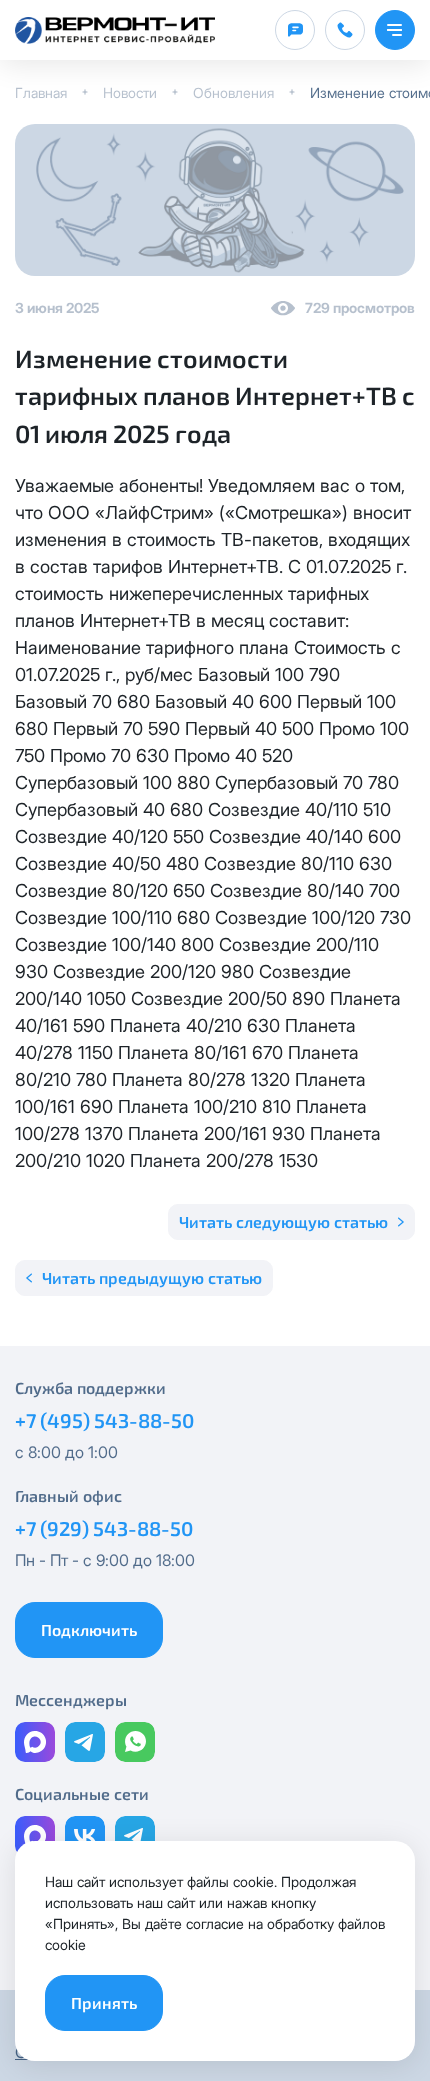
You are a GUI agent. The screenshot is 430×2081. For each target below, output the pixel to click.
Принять (104, 2002)
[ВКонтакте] (85, 1836)
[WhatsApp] (135, 1742)
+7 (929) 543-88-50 (104, 1528)
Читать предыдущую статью (152, 1277)
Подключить (89, 1629)
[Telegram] (85, 1742)
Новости (130, 92)
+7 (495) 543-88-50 (104, 1420)
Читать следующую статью (283, 1221)
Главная (41, 92)
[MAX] (35, 1742)
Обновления (233, 92)
